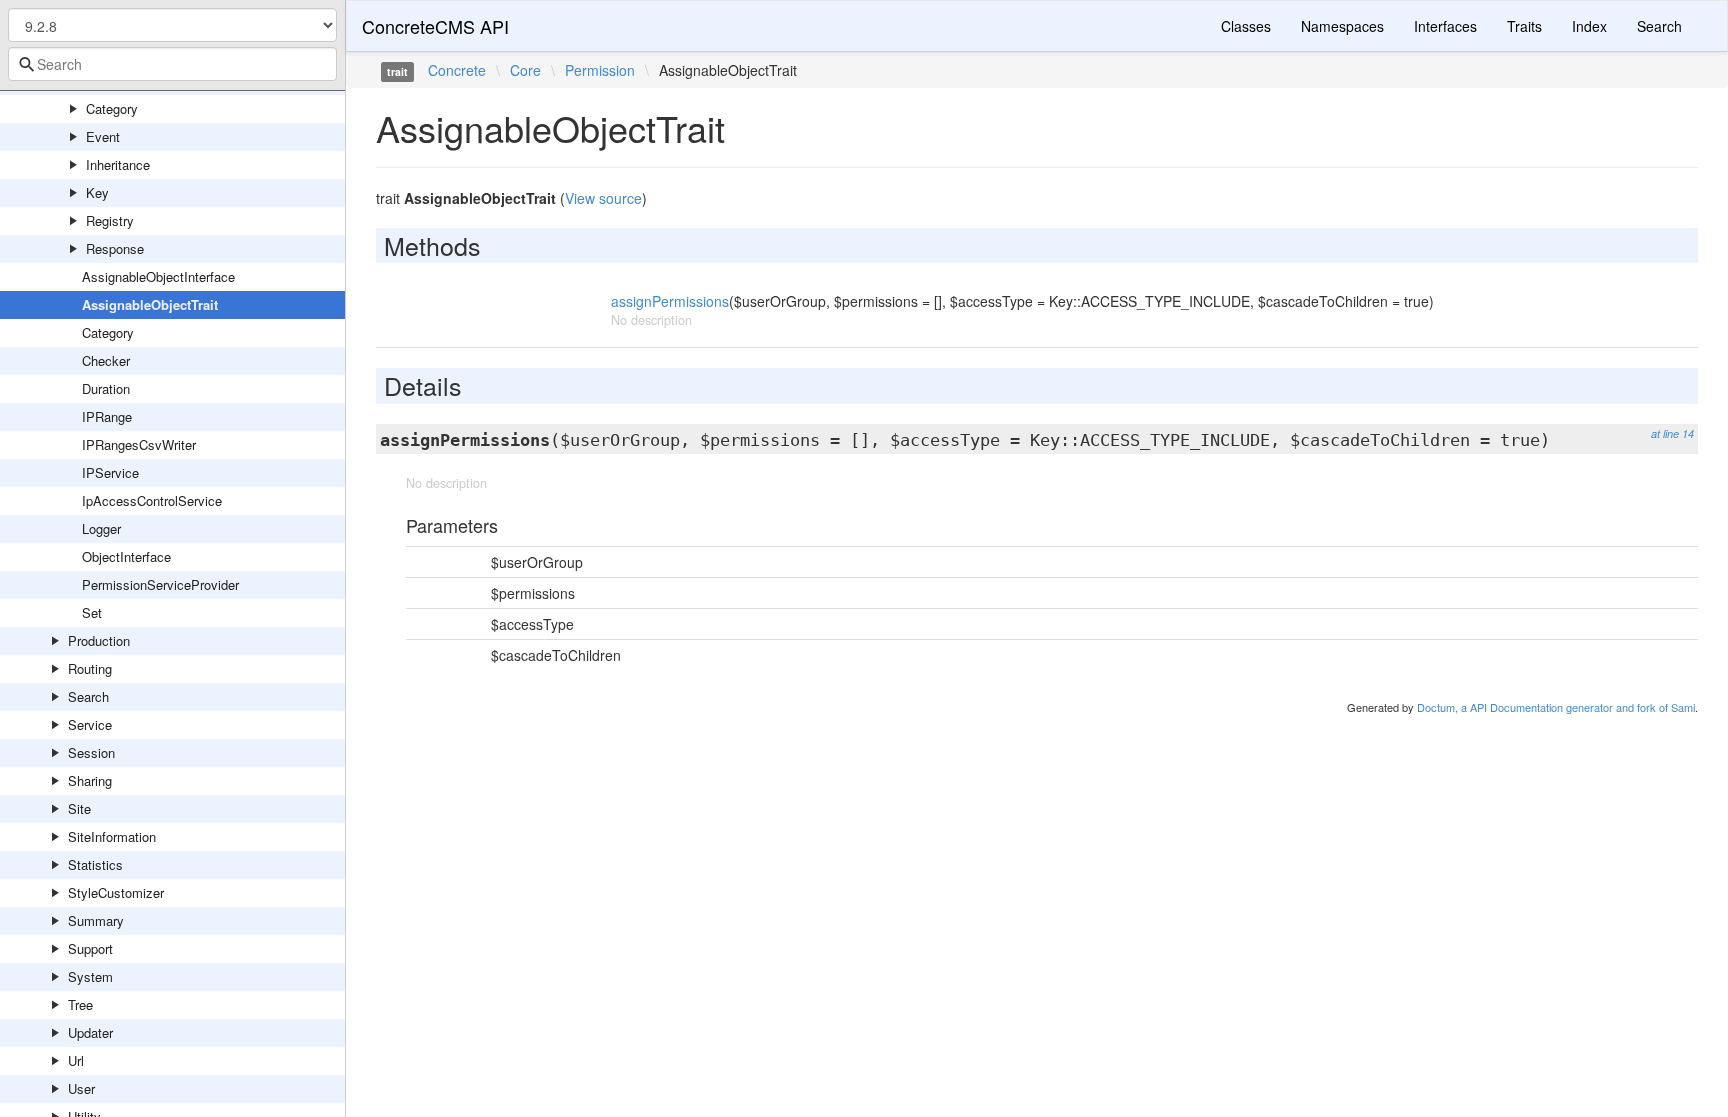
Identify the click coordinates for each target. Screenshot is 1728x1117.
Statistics (95, 864)
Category (112, 108)
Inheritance (118, 164)
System (90, 976)
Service (90, 724)
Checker (106, 360)
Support (90, 948)
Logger (101, 528)
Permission (600, 70)
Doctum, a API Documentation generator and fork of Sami (1556, 707)
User (81, 1088)
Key (97, 192)
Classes (1246, 26)
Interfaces (1445, 26)
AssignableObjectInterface (158, 276)
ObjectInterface (126, 556)
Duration (106, 388)
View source (603, 198)
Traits (1524, 26)
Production (99, 640)
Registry (110, 220)
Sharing (90, 780)
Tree (80, 1004)
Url (76, 1060)
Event (103, 136)
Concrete (457, 70)
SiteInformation (112, 836)
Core (525, 70)
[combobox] (172, 64)
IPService (110, 472)
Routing (90, 668)
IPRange (107, 416)
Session (91, 752)
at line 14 (1672, 433)
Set (92, 612)
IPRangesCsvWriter (139, 444)
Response (115, 248)
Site (79, 808)
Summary (96, 920)
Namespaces (1342, 26)
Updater (90, 1032)
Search (88, 696)
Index (1589, 26)
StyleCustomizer (116, 892)
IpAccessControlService (152, 500)
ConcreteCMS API (435, 26)
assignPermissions (670, 301)
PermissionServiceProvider (160, 584)
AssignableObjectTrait (150, 304)
